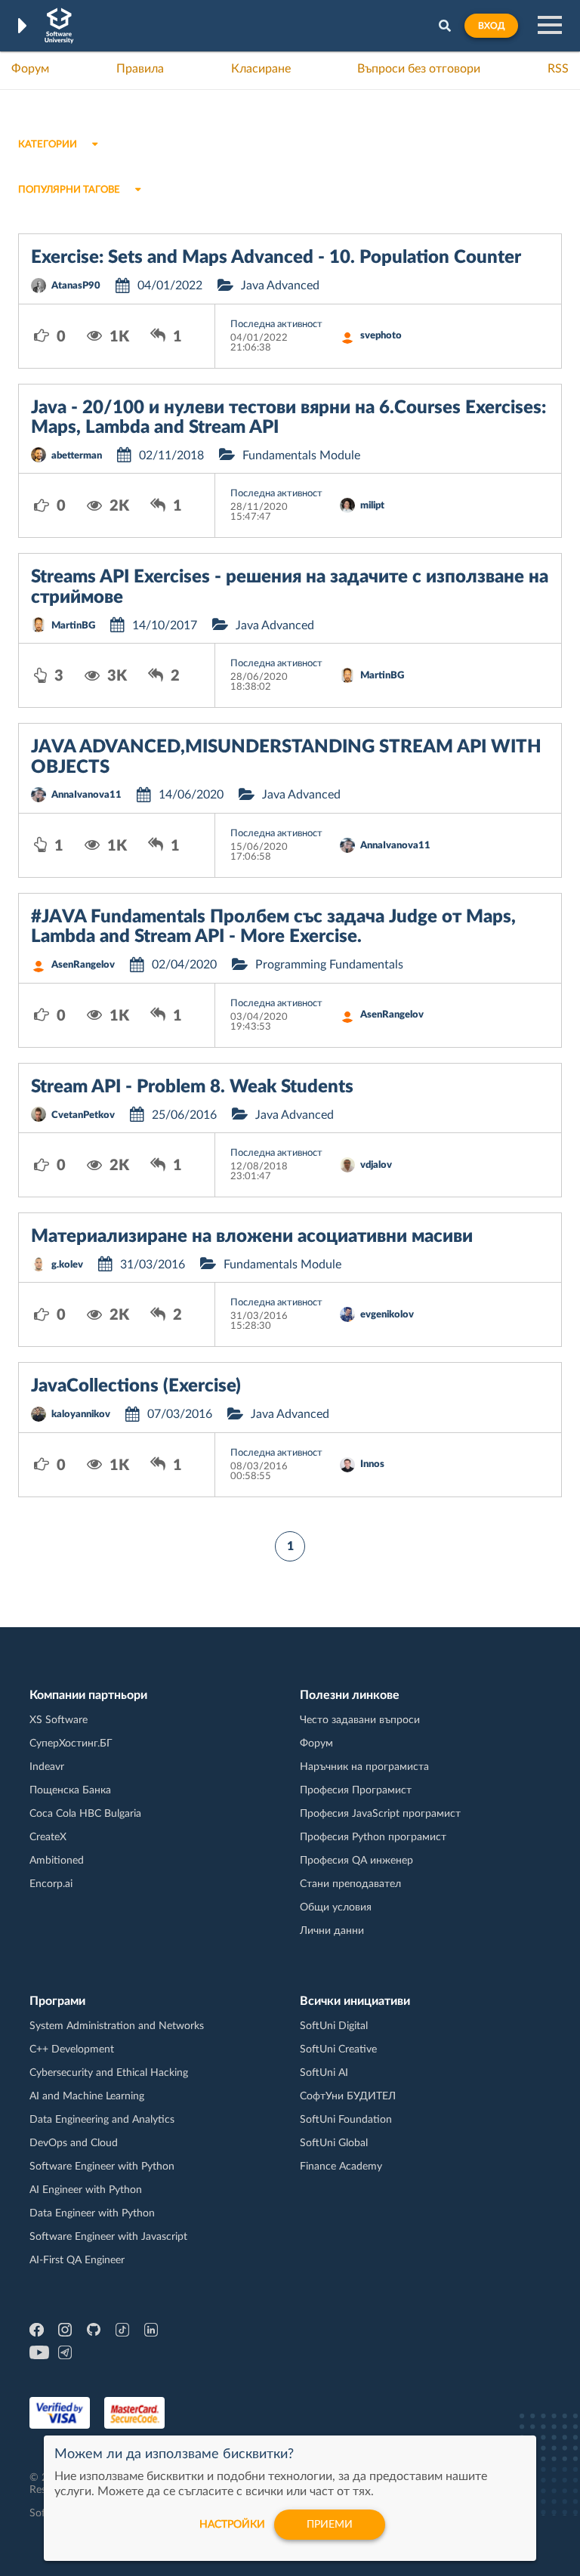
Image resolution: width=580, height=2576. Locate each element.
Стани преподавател (350, 1884)
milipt (372, 506)
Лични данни (332, 1931)
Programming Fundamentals (329, 965)
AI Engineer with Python (86, 2190)
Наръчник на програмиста (364, 1767)
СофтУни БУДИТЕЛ (348, 2096)
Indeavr (47, 1767)
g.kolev (67, 1265)
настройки (232, 2525)
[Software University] (59, 26)
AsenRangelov (83, 965)
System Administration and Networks (117, 2026)
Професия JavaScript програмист (380, 1814)
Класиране (261, 69)
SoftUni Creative (338, 2049)
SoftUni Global (334, 2143)
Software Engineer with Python (102, 2167)
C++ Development (72, 2049)
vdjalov (376, 1165)
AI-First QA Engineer (77, 2260)
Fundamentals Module (301, 456)
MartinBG (73, 626)
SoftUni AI (324, 2073)
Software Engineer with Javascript (108, 2237)
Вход (491, 26)
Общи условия (336, 1907)
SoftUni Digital (334, 2026)
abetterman (77, 456)
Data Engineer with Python (92, 2213)
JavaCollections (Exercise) (136, 1386)
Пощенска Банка (70, 1790)
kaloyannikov (81, 1415)
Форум (30, 69)
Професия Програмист (356, 1790)
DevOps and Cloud (74, 2143)
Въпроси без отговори (419, 69)
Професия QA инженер (356, 1861)
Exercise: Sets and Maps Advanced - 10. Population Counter (276, 258)
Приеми (330, 2525)
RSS (558, 69)
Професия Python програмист (373, 1837)
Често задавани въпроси (360, 1720)
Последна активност (276, 324)
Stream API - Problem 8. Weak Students (192, 1087)
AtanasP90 (76, 286)
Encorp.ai (51, 1884)
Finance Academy (341, 2167)
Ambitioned (57, 1861)
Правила (140, 69)
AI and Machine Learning (87, 2096)
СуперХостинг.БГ (71, 1744)
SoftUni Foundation (346, 2120)
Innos (372, 1464)
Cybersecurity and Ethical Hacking (109, 2073)
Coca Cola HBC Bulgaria (85, 1814)
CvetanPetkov (83, 1115)
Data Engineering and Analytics (102, 2120)
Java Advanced (280, 286)
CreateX (48, 1837)
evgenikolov (387, 1315)
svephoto (381, 336)
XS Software (59, 1720)
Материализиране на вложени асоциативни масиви (252, 1237)
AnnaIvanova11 (86, 795)
